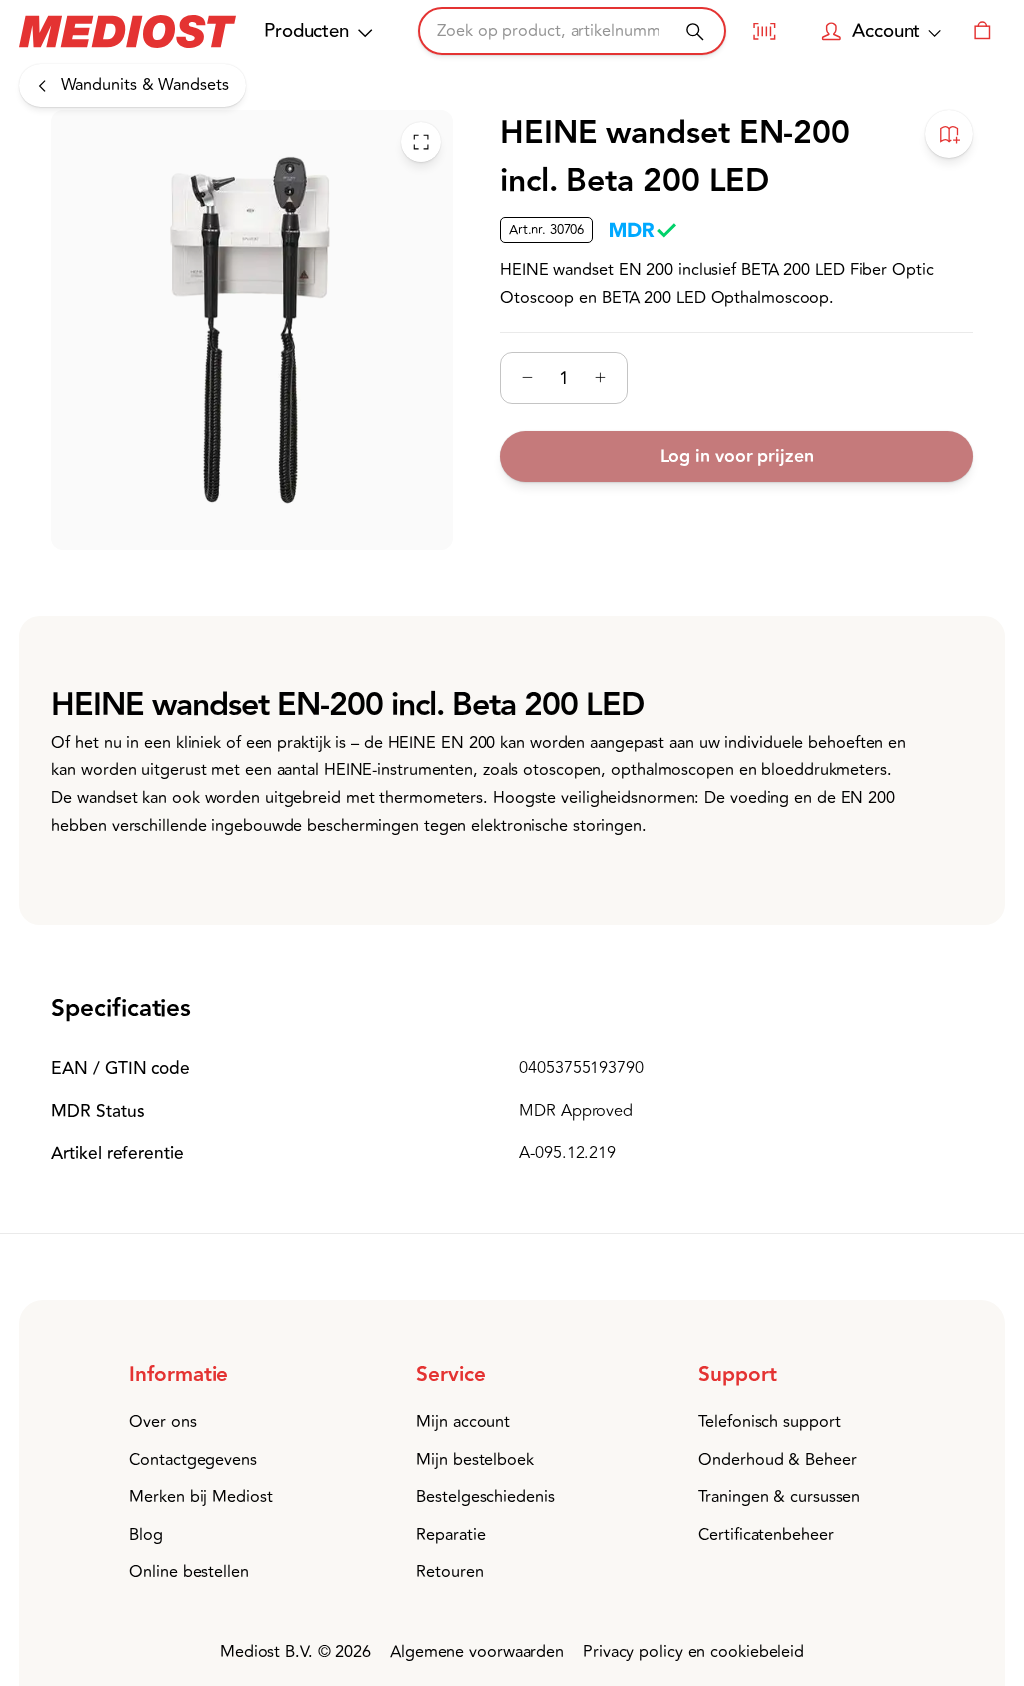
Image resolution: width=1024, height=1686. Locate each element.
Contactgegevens (193, 1460)
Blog (146, 1535)
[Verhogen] (600, 377)
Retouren (449, 1572)
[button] (217, 1375)
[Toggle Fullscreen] (421, 142)
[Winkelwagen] (982, 31)
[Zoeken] (694, 31)
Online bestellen (188, 1572)
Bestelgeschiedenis (485, 1497)
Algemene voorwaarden (477, 1652)
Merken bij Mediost (200, 1497)
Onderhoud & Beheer (777, 1460)
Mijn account (463, 1422)
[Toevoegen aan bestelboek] (949, 134)
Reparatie (450, 1535)
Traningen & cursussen (779, 1497)
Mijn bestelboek (475, 1460)
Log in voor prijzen (736, 456)
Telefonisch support (769, 1422)
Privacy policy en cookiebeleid (693, 1652)
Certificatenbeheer (765, 1535)
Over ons (162, 1422)
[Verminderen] (527, 377)
